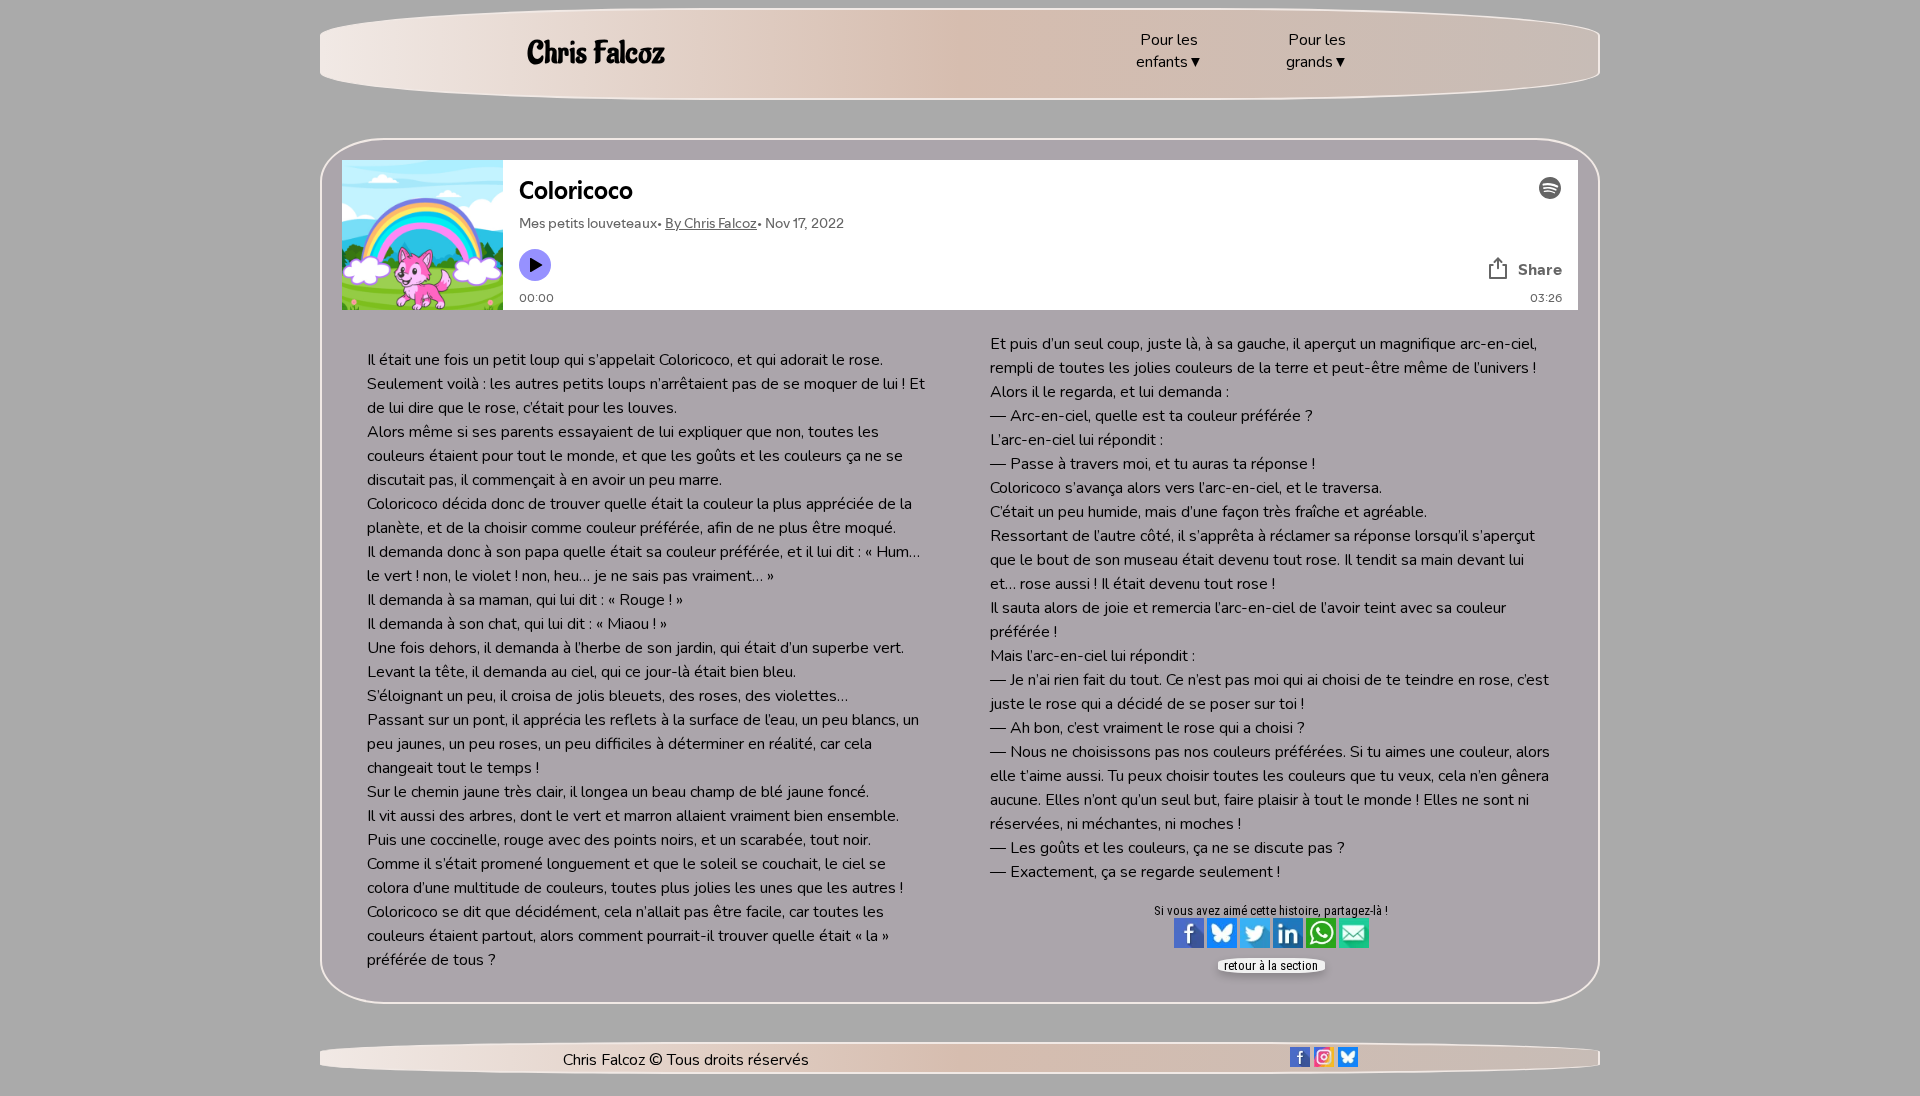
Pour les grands (1316, 51)
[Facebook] (1189, 950)
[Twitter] (1255, 950)
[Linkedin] (1288, 950)
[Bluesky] (1222, 950)
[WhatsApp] (1321, 950)
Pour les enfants (1167, 51)
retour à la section (1271, 965)
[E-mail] (1354, 950)
